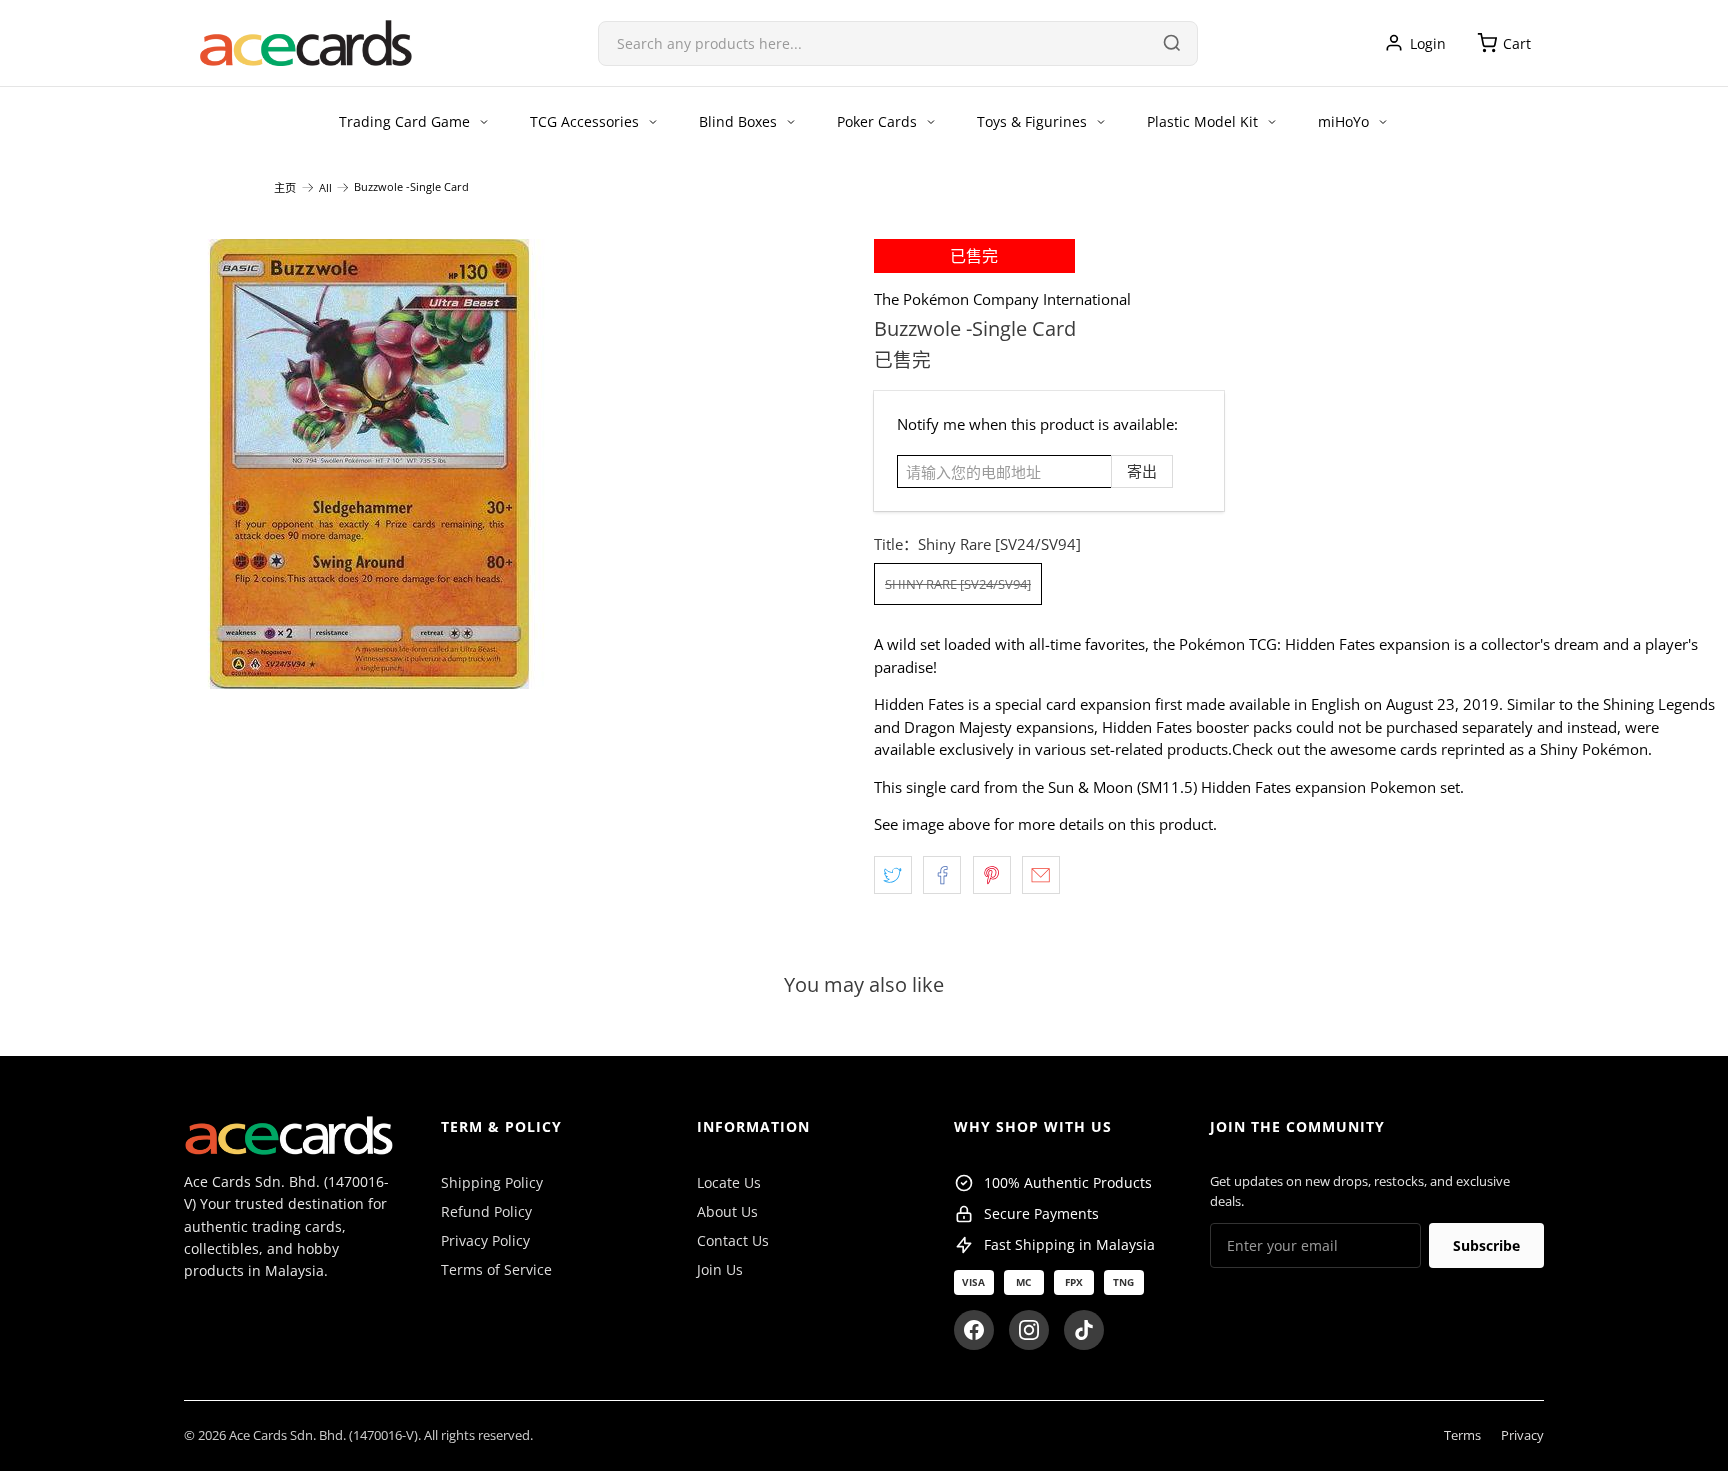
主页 (285, 187)
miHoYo (1343, 121)
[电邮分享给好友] (1041, 875)
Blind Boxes (738, 121)
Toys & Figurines (1032, 121)
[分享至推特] (893, 875)
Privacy (1522, 1435)
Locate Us (729, 1182)
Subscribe (1486, 1245)
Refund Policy (486, 1211)
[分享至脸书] (942, 875)
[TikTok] (1084, 1330)
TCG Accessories (584, 121)
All (325, 187)
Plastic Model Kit (1202, 121)
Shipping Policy (492, 1182)
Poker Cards (877, 121)
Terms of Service (496, 1269)
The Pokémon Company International (1002, 299)
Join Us (720, 1269)
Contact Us (733, 1240)
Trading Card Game (404, 121)
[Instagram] (1029, 1330)
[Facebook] (974, 1330)
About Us (727, 1211)
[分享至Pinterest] (992, 875)
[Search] (1172, 43)
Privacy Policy (485, 1240)
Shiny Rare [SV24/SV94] (958, 584)
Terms (1462, 1435)
